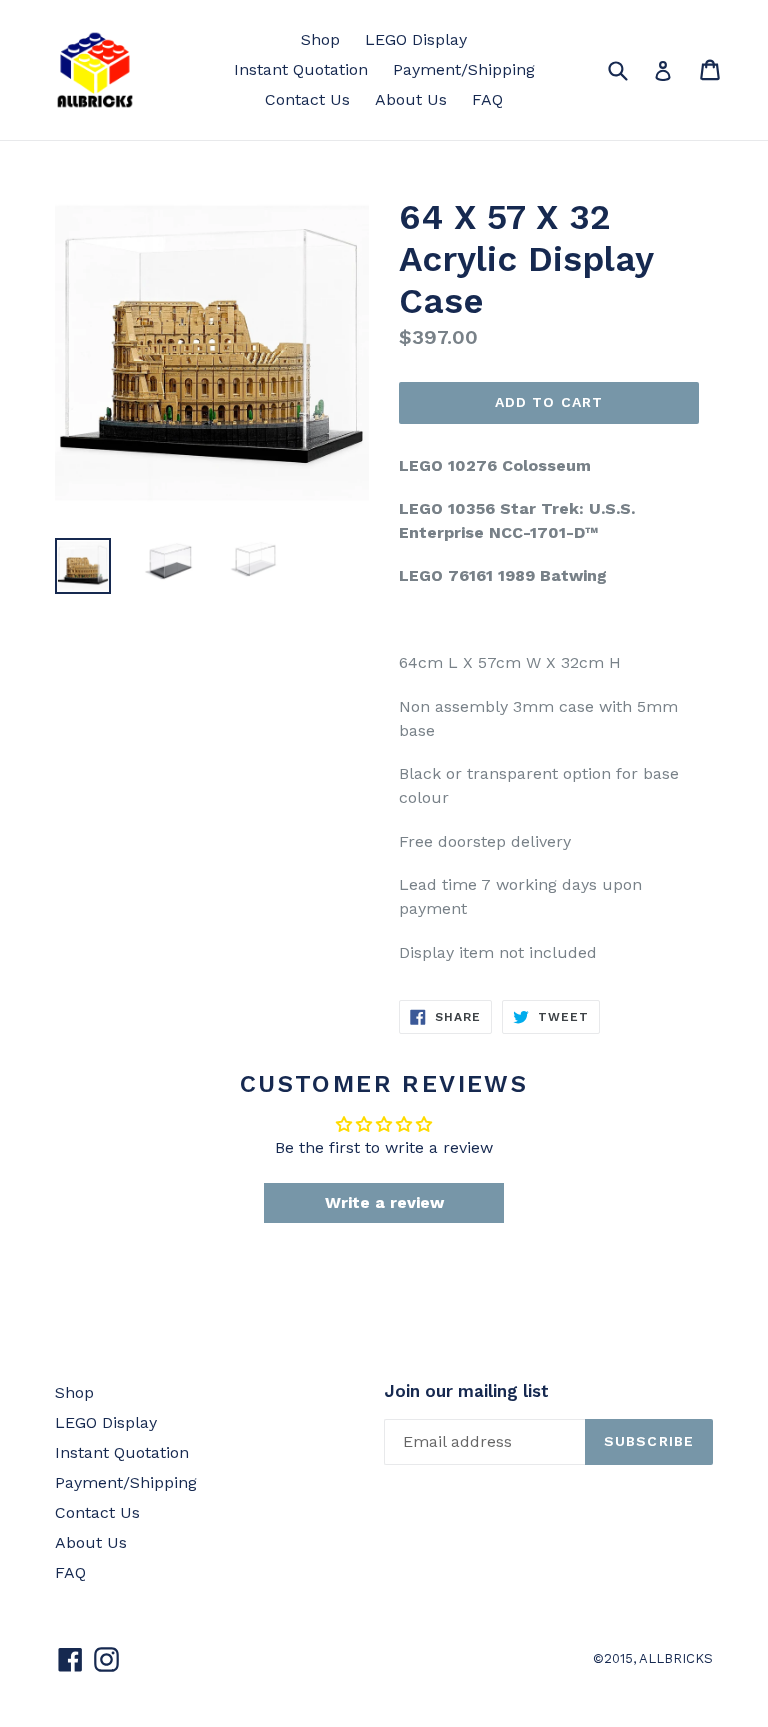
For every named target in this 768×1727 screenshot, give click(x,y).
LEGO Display (416, 39)
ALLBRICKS (676, 1658)
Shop (320, 39)
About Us (411, 99)
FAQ (487, 99)
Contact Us (307, 99)
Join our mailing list (466, 1391)
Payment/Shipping (464, 69)
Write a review (384, 1202)
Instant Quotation (301, 69)
